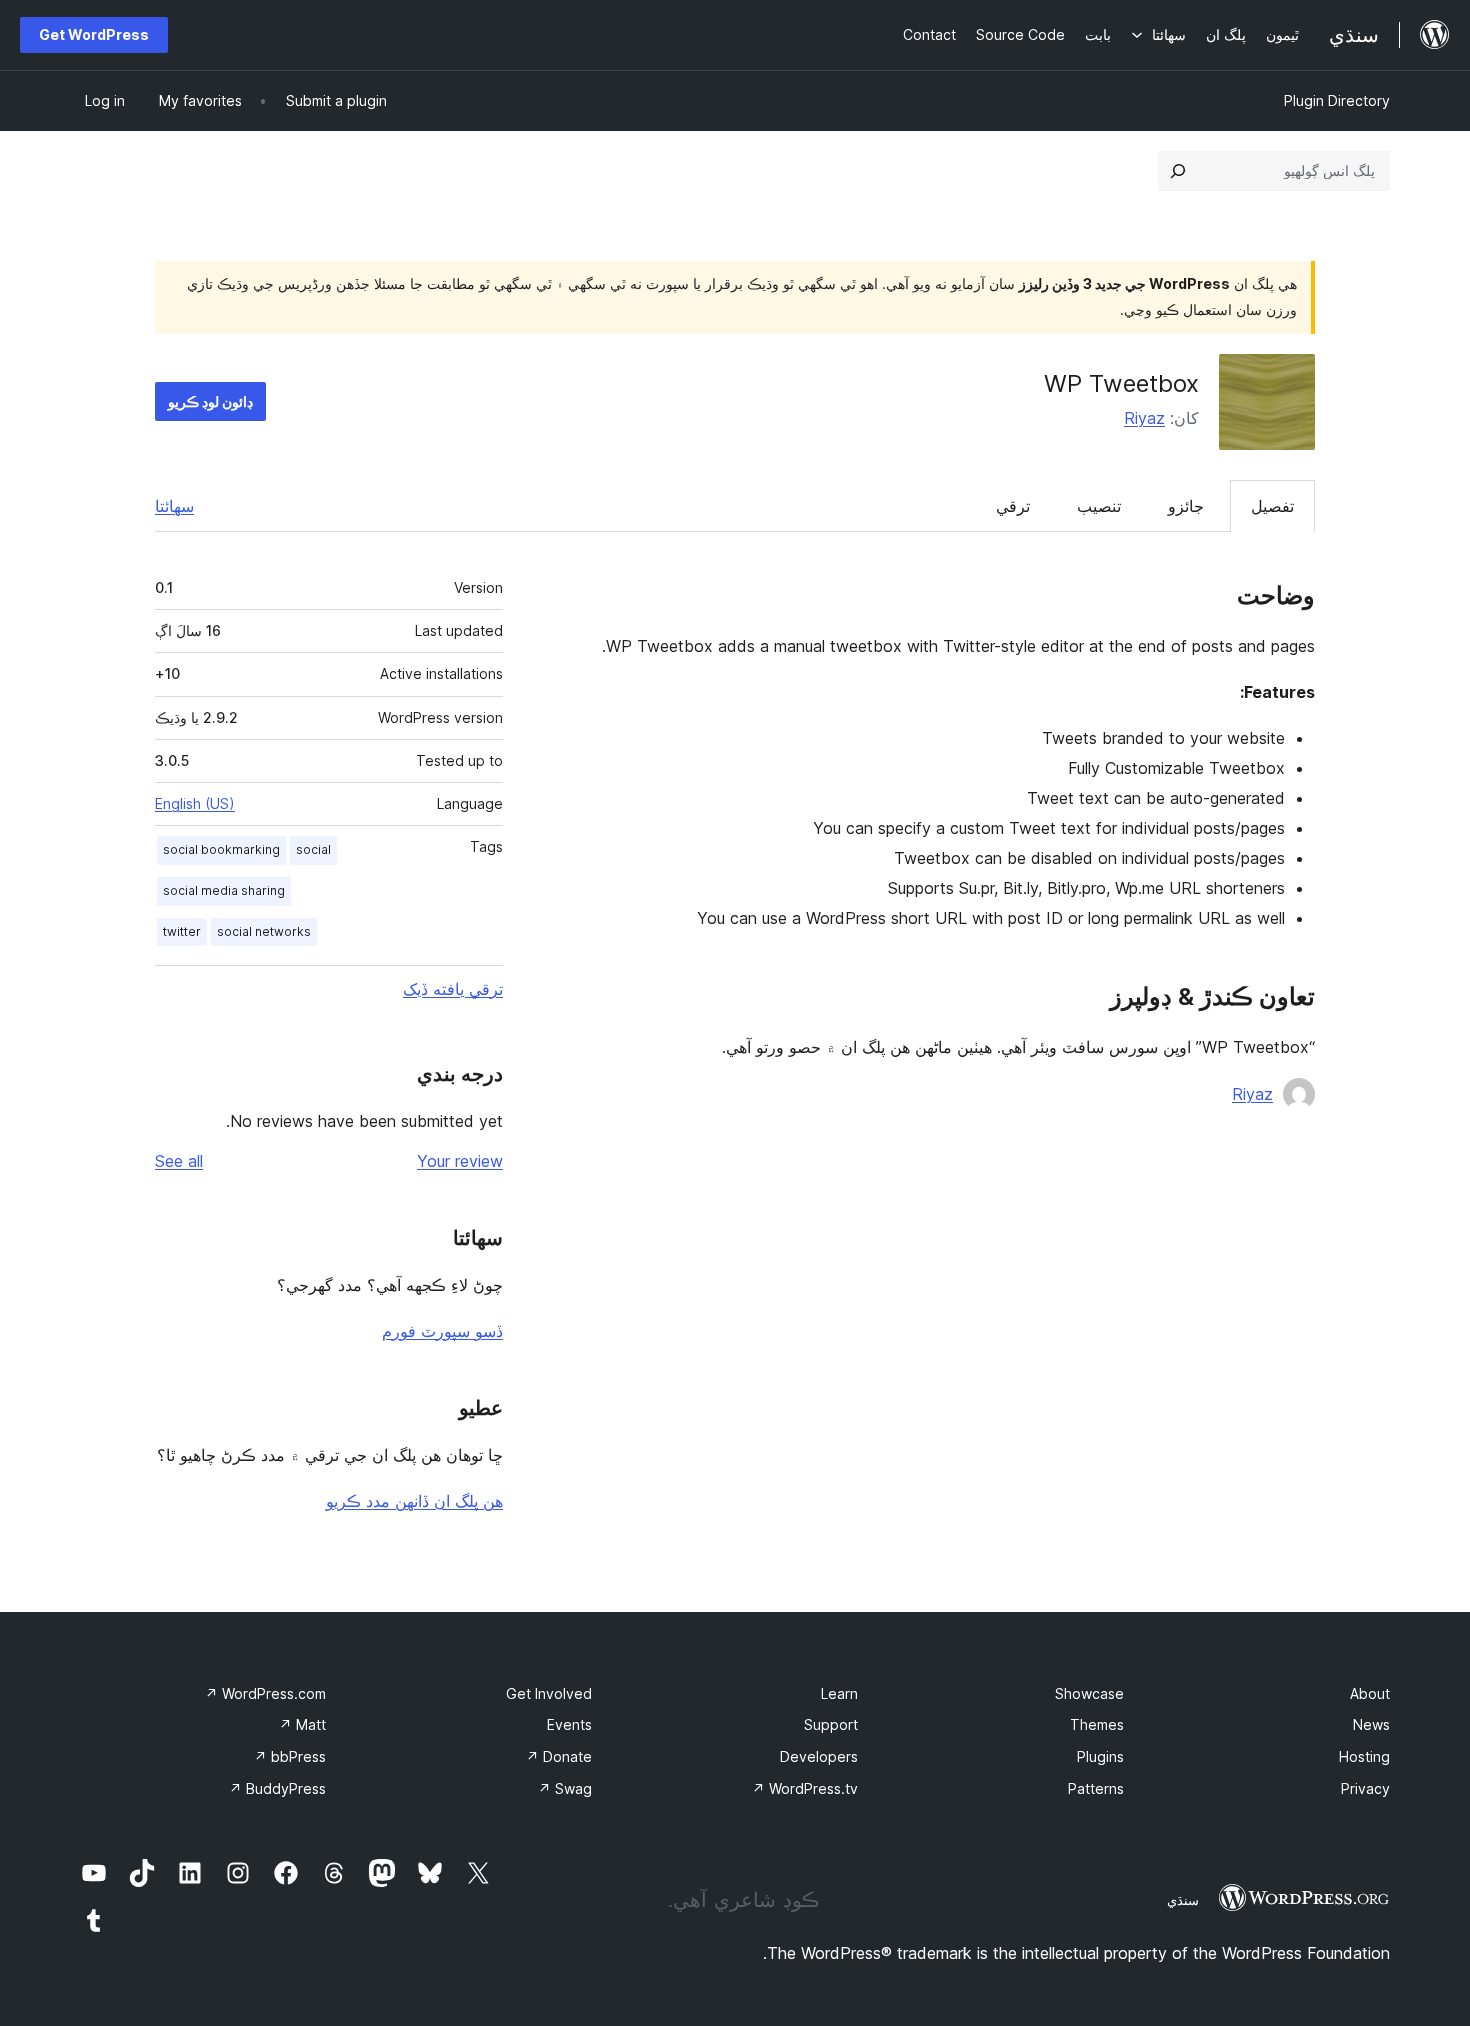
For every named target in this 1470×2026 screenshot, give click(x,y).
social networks (264, 931)
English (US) (195, 803)
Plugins (1100, 1756)
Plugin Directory (1337, 100)
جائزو (1186, 506)
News (1371, 1724)
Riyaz (1144, 418)
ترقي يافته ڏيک (453, 989)
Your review (460, 1161)
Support (831, 1724)
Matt (302, 1724)
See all (179, 1161)
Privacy (1365, 1788)
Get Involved (549, 1693)
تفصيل (1272, 506)
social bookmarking (221, 849)
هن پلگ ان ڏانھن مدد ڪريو (414, 1501)
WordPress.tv (805, 1788)
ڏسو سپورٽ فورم (442, 1331)
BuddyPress (277, 1788)
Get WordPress (94, 34)
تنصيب (1099, 506)
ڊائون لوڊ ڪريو (210, 401)
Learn (839, 1693)
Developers (819, 1756)
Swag (565, 1788)
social (313, 849)
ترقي (1013, 506)
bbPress (290, 1756)
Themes (1097, 1724)
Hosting (1364, 1756)
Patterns (1096, 1788)
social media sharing (224, 890)
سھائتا (174, 506)
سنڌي (1183, 1900)
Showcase (1089, 1693)
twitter (182, 931)
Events (569, 1724)
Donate (559, 1756)
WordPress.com (265, 1693)
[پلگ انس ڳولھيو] (1178, 171)
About (1370, 1693)
